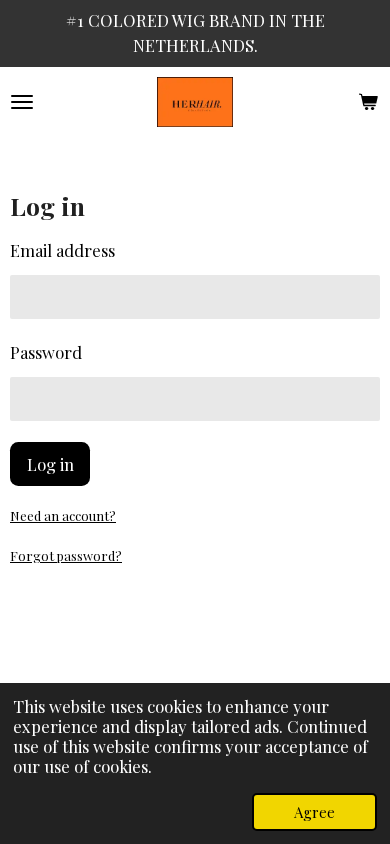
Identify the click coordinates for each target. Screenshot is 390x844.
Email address (62, 250)
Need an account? (63, 515)
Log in (50, 464)
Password (46, 352)
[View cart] (368, 102)
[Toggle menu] (22, 102)
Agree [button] (314, 812)
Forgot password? (66, 555)
